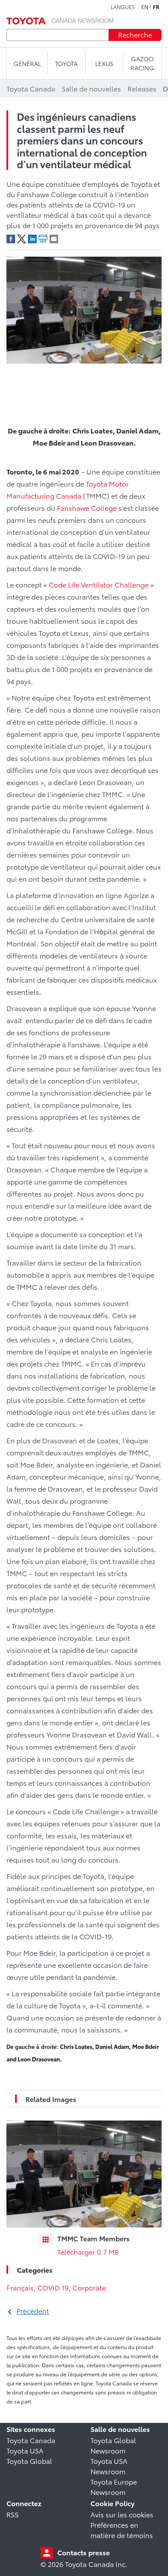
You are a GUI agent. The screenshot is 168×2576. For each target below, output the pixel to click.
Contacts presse (84, 2552)
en (145, 7)
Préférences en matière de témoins (122, 2530)
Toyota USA (25, 2450)
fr (156, 7)
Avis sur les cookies (122, 2514)
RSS (12, 2514)
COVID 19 (53, 2287)
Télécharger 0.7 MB (88, 2251)
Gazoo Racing (142, 63)
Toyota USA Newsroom (109, 2466)
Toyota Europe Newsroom (114, 2486)
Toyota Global (29, 2461)
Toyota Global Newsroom (113, 2445)
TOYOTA (66, 63)
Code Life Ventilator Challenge (99, 584)
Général (27, 63)
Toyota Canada (31, 2440)
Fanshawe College (87, 507)
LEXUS (104, 63)
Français (20, 2287)
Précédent (33, 2311)
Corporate (89, 2287)
